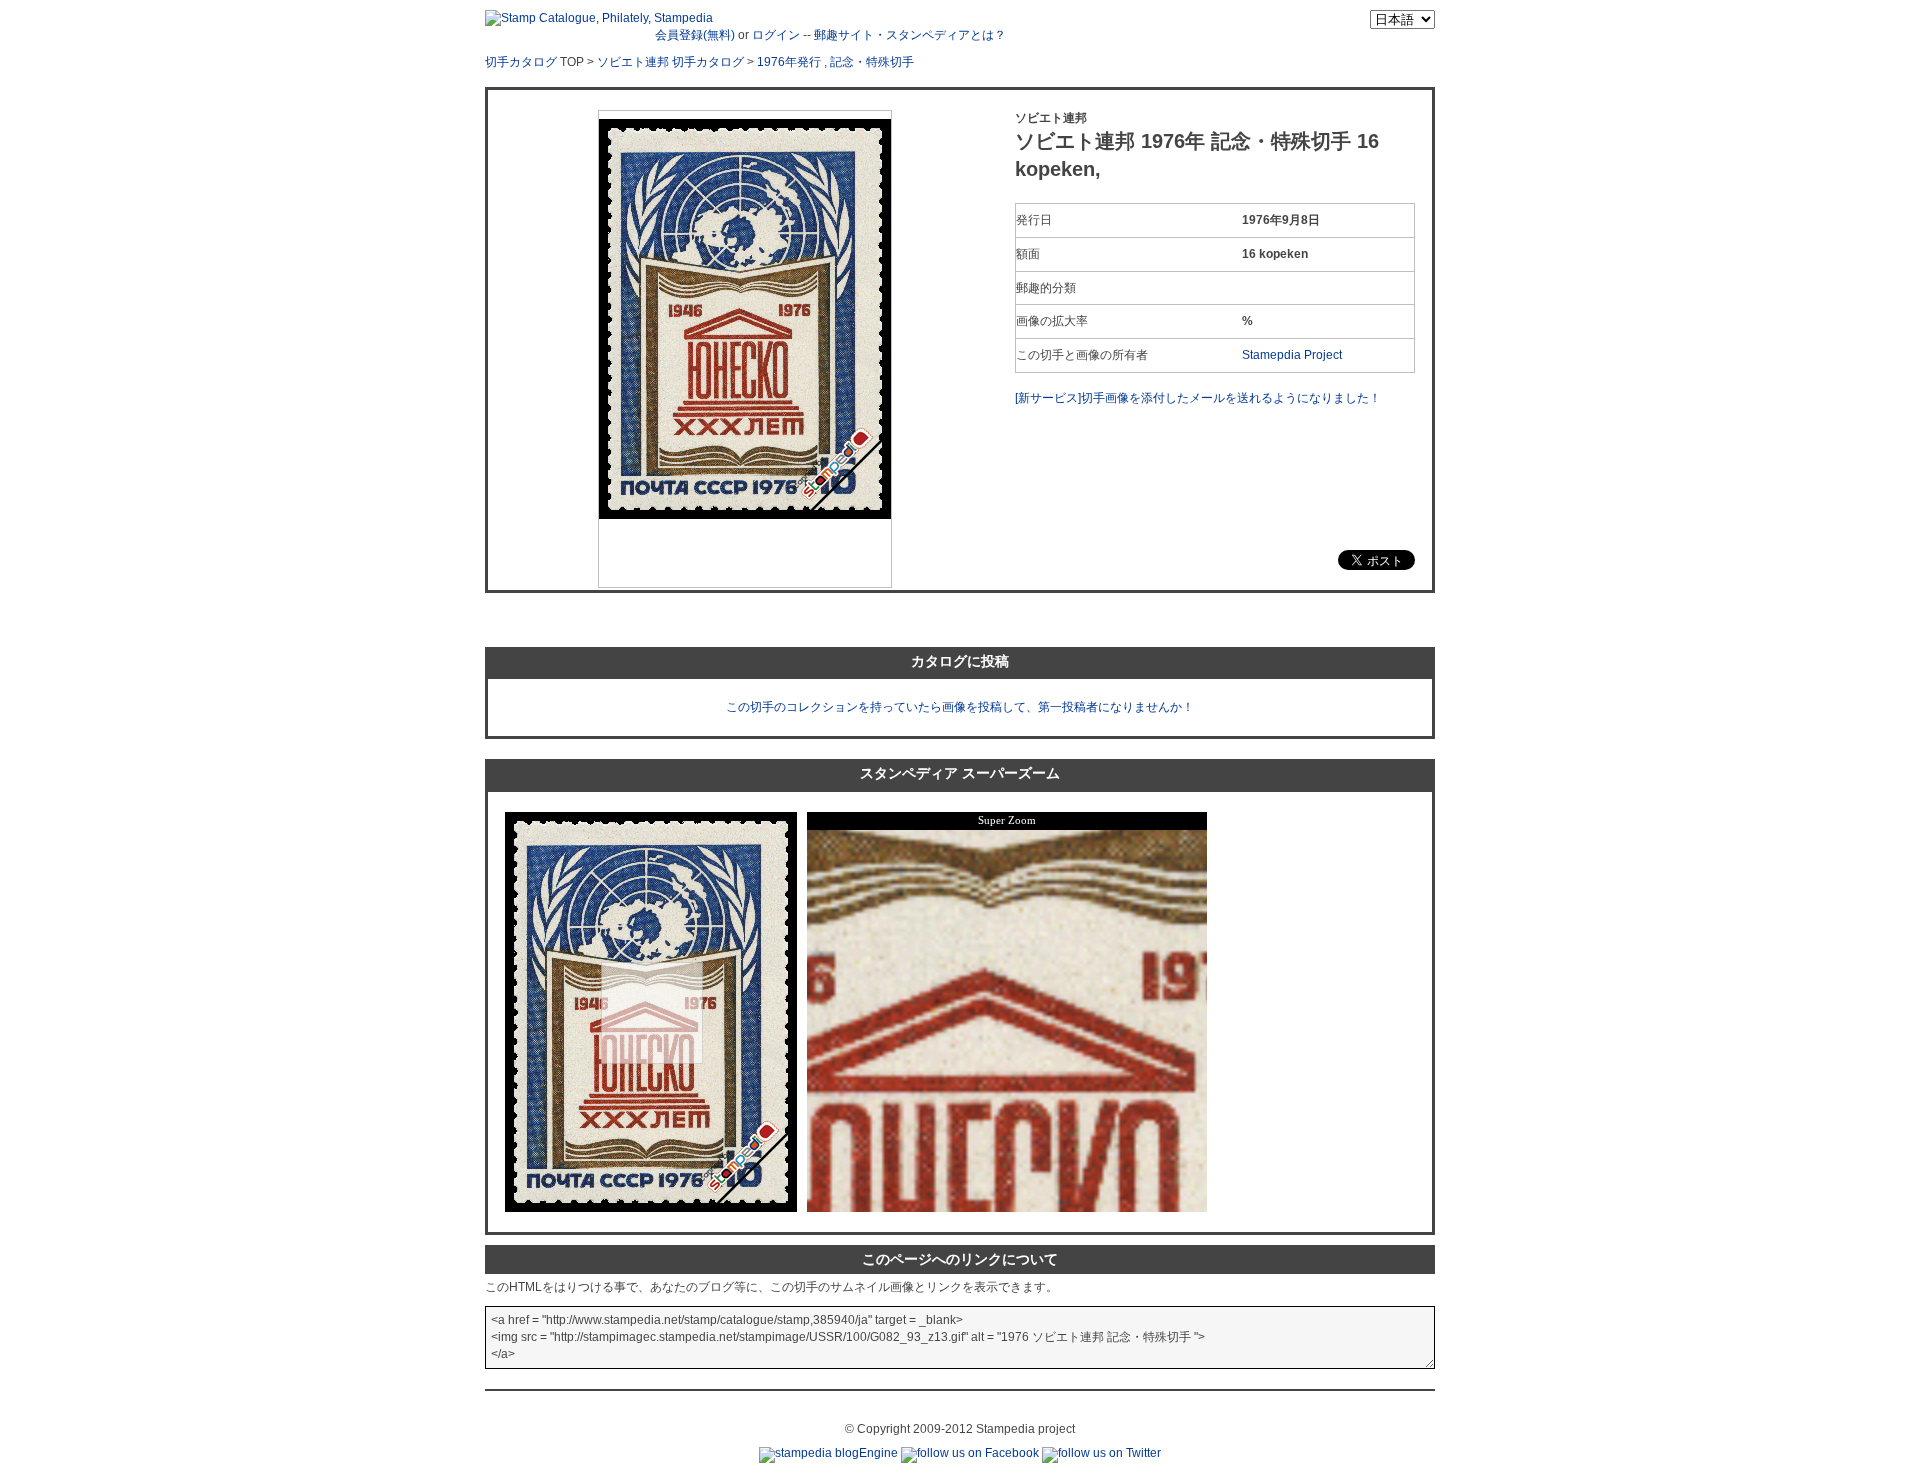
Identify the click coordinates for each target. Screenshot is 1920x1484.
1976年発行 (789, 62)
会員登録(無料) (695, 35)
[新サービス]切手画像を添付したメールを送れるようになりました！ (1198, 398)
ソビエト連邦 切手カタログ (670, 62)
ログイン (776, 35)
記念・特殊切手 (872, 62)
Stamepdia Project (1292, 355)
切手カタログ (521, 62)
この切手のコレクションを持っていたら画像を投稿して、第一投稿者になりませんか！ (960, 707)
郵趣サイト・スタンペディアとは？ (910, 35)
